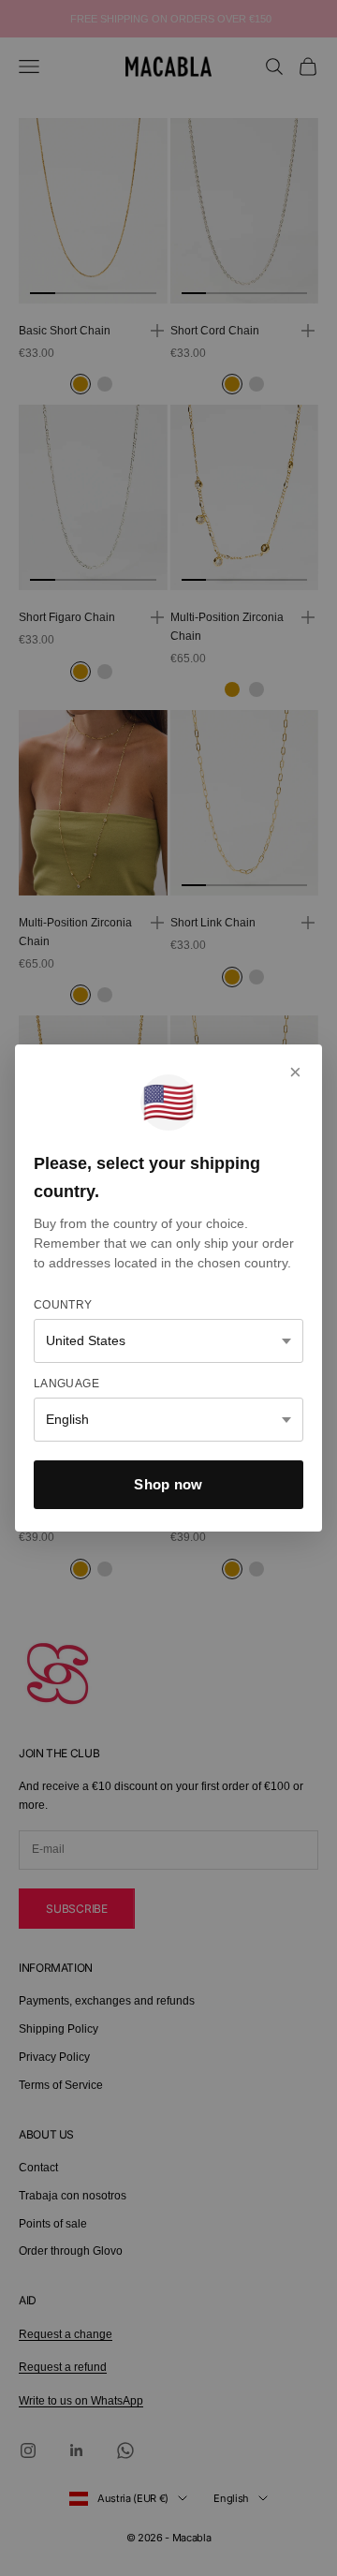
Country (63, 1305)
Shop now (168, 1484)
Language (66, 1384)
